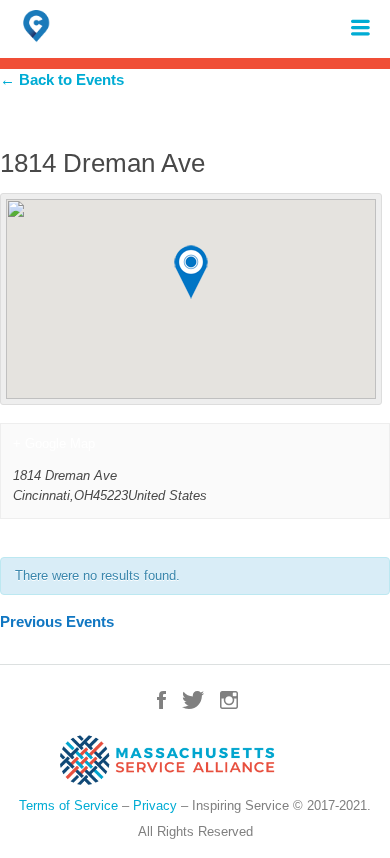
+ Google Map (54, 443)
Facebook (161, 700)
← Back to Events (62, 79)
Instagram (229, 700)
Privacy (155, 805)
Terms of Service (68, 805)
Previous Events (57, 621)
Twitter (193, 700)
